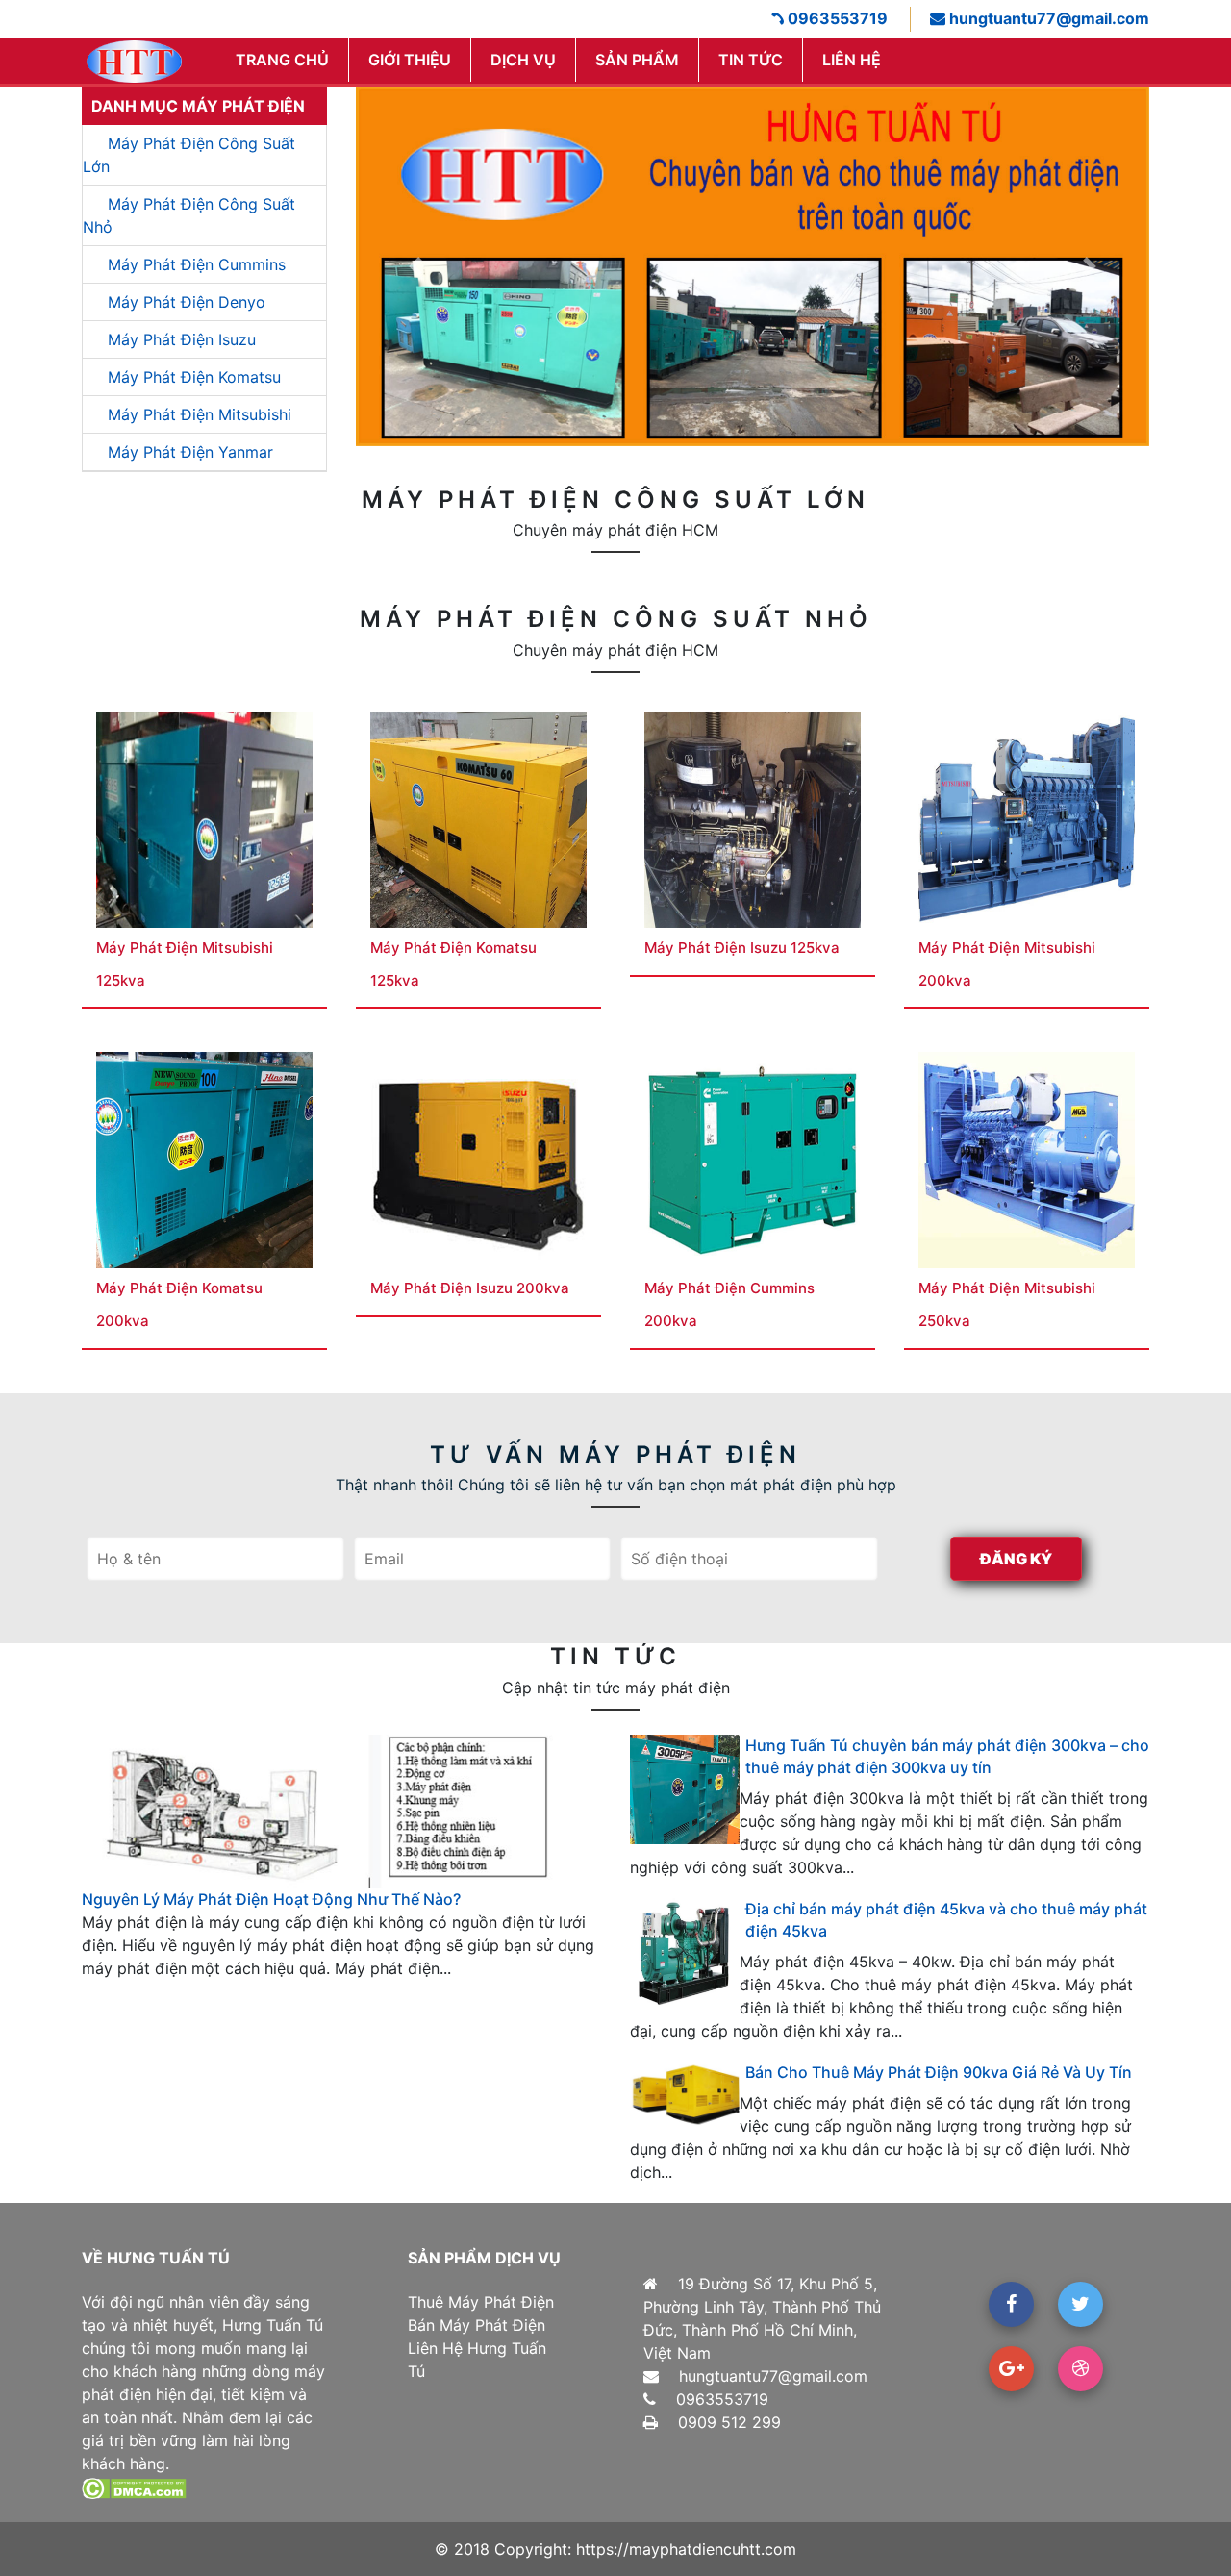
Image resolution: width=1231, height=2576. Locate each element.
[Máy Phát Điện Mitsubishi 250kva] (1027, 1159)
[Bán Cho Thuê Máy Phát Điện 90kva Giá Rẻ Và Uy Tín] (685, 2094)
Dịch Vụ (523, 60)
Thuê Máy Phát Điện (481, 2302)
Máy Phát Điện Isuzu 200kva (470, 1288)
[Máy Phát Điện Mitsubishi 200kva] (1027, 818)
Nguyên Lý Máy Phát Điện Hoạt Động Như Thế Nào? (271, 1899)
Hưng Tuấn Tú (273, 2325)
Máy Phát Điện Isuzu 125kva (742, 948)
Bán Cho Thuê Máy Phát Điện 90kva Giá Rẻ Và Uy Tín (939, 2072)
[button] (415, 266)
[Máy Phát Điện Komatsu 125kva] (478, 818)
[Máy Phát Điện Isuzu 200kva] (478, 1159)
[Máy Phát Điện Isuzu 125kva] (753, 818)
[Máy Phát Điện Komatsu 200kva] (204, 1159)
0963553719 (836, 18)
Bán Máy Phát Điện (477, 2325)
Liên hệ (852, 60)
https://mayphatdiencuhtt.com (686, 2549)
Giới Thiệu (410, 60)
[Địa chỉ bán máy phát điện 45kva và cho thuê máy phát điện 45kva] (685, 1953)
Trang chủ (282, 60)
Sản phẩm (637, 60)
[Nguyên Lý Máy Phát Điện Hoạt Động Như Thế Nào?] (341, 1811)
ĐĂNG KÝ (1016, 1559)
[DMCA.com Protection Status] (134, 2487)
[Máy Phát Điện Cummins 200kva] (753, 1159)
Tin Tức (751, 60)
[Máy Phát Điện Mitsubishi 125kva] (204, 818)
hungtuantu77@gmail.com (1047, 18)
